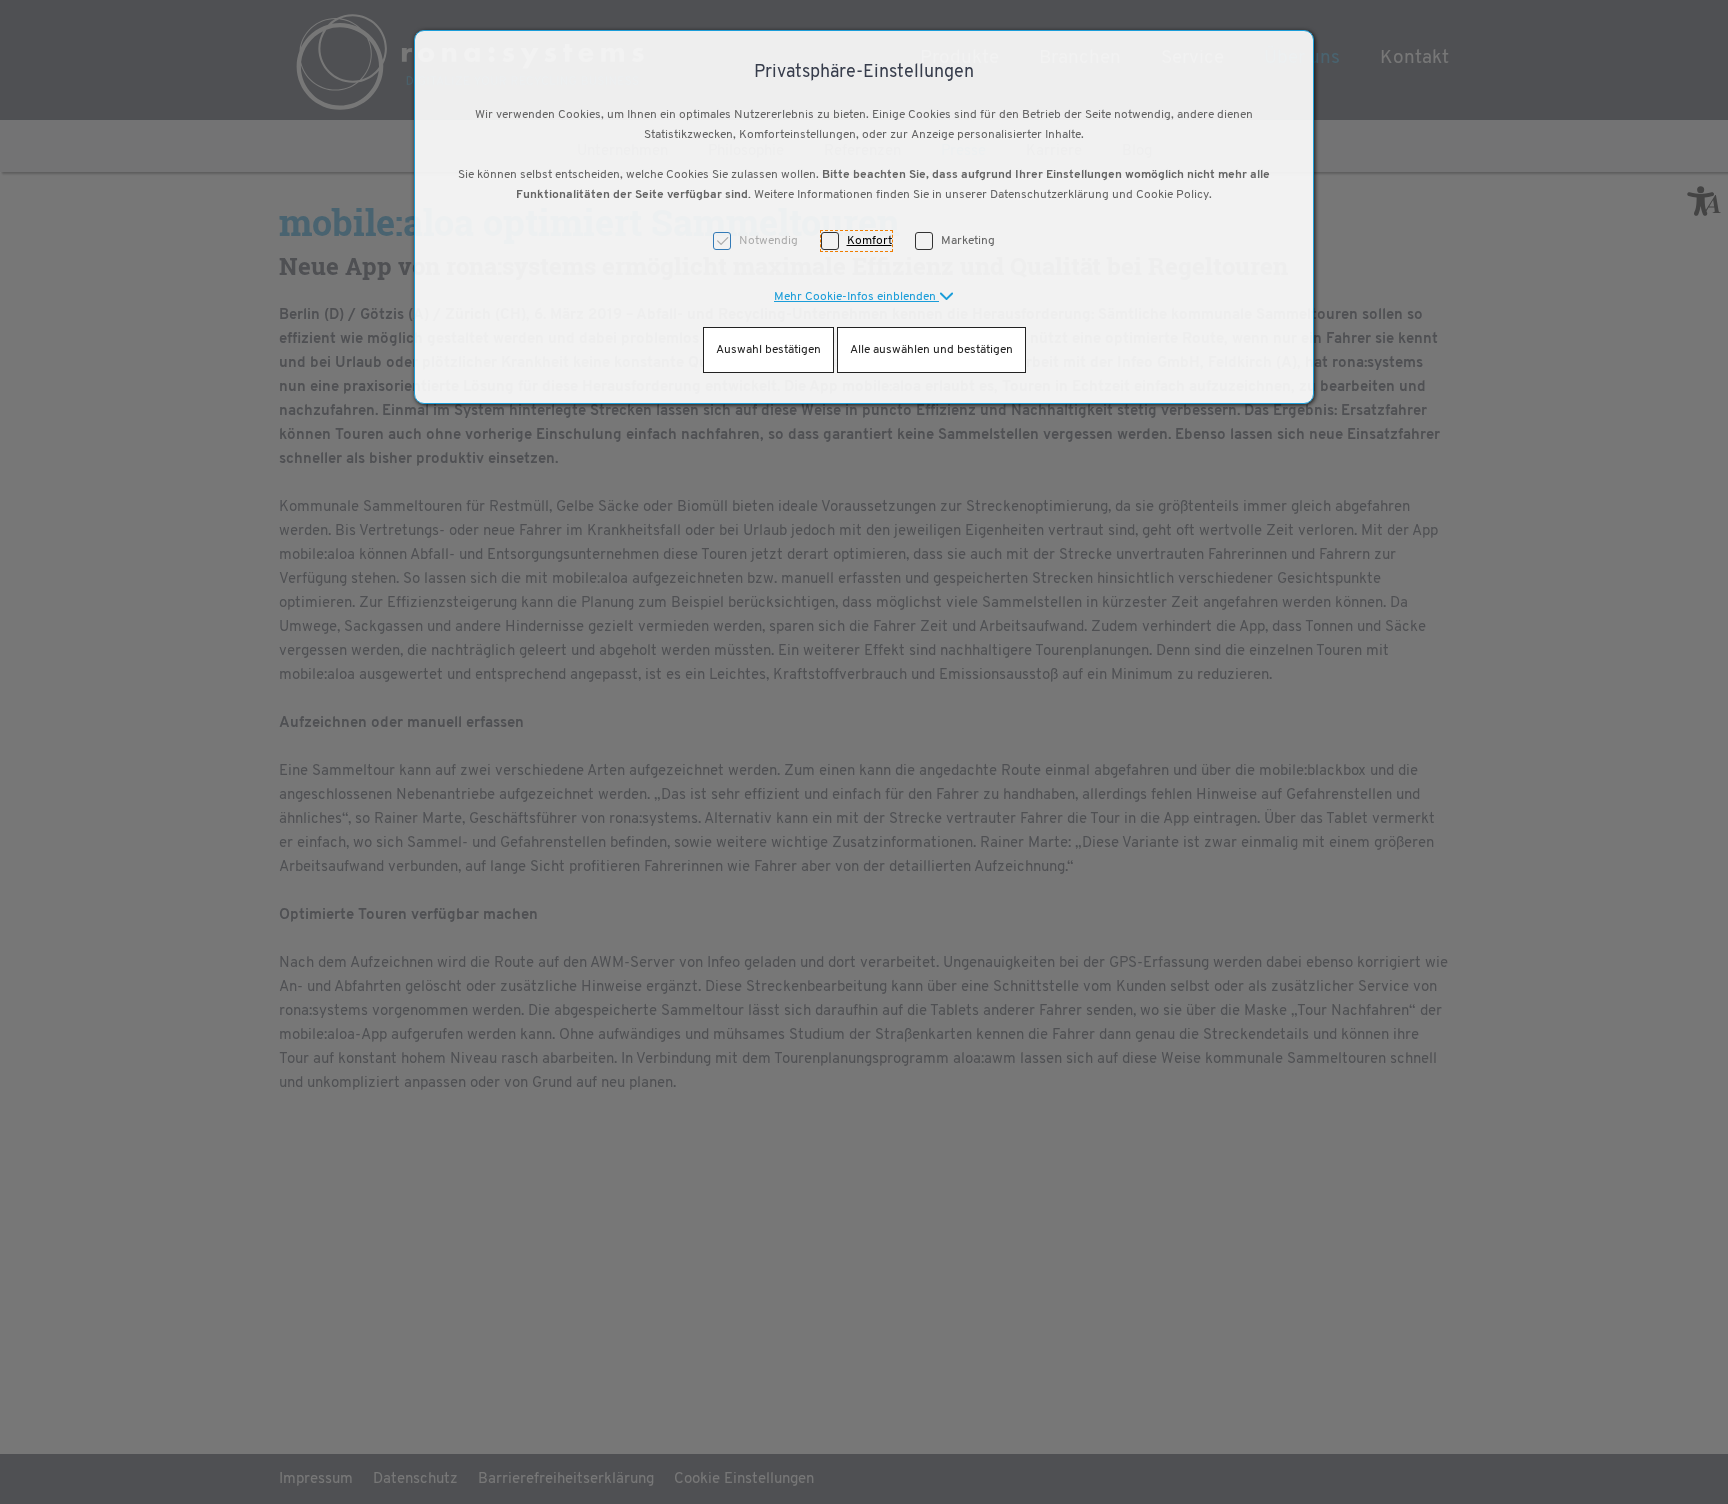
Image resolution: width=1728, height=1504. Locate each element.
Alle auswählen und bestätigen (931, 350)
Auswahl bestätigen (768, 350)
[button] (864, 297)
